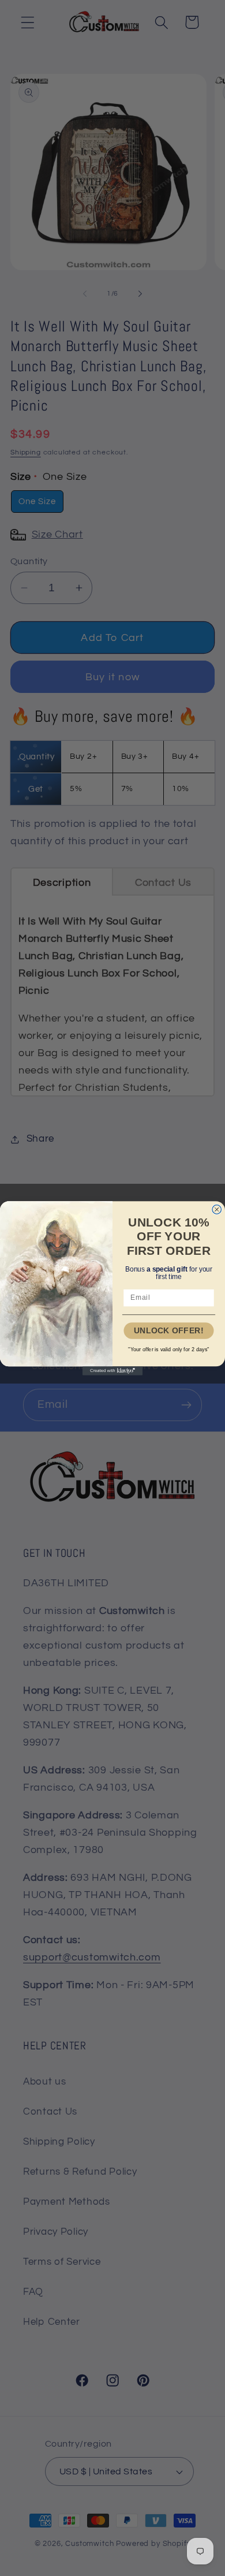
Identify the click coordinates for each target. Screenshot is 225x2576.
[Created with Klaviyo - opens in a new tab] (112, 1371)
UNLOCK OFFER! (169, 1330)
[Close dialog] (217, 1209)
